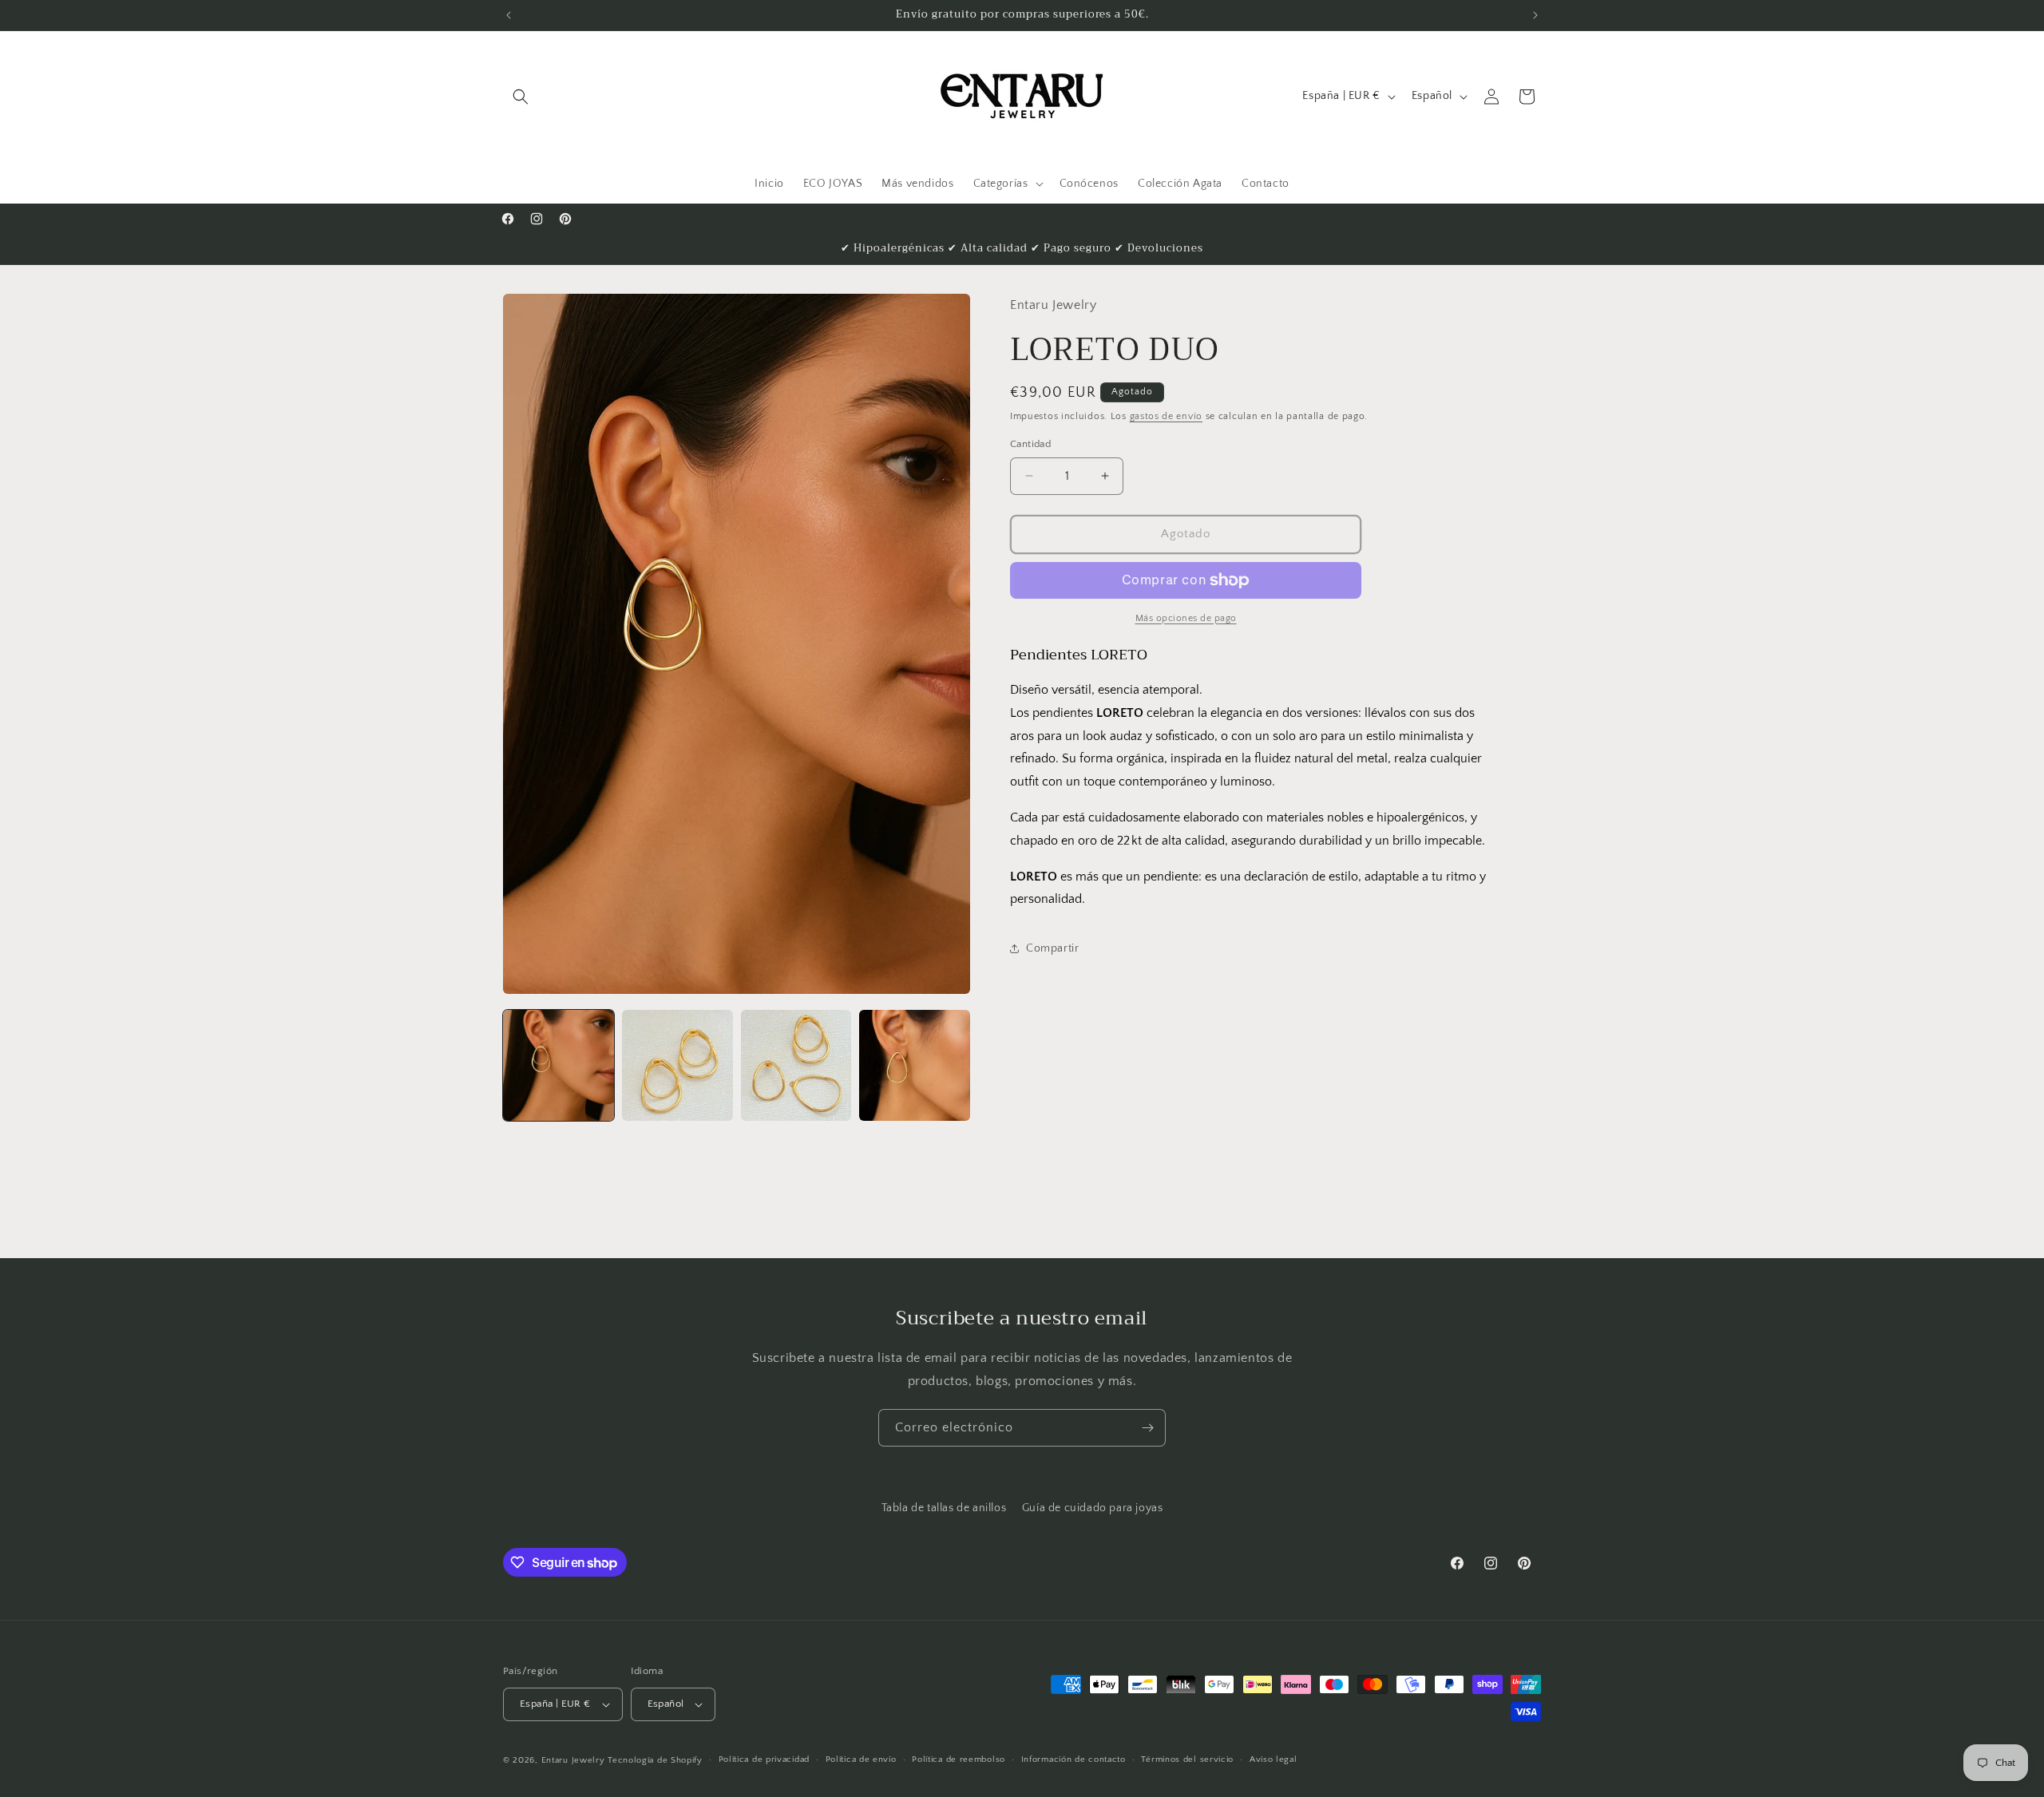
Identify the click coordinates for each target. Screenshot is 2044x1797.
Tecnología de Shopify (655, 1760)
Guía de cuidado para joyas (1093, 1508)
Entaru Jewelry (573, 1760)
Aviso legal (1274, 1759)
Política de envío (861, 1759)
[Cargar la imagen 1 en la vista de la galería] (559, 1065)
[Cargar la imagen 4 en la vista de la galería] (915, 1065)
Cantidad (1030, 444)
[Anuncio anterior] (509, 15)
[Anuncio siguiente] (1535, 15)
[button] (521, 97)
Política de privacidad (764, 1759)
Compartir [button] (1052, 948)
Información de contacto (1073, 1759)
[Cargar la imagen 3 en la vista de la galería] (796, 1065)
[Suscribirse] (1147, 1428)
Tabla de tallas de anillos (944, 1508)
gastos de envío (1167, 416)
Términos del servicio (1187, 1759)
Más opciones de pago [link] (1186, 618)
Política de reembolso (959, 1759)
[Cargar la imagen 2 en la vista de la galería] (677, 1065)
